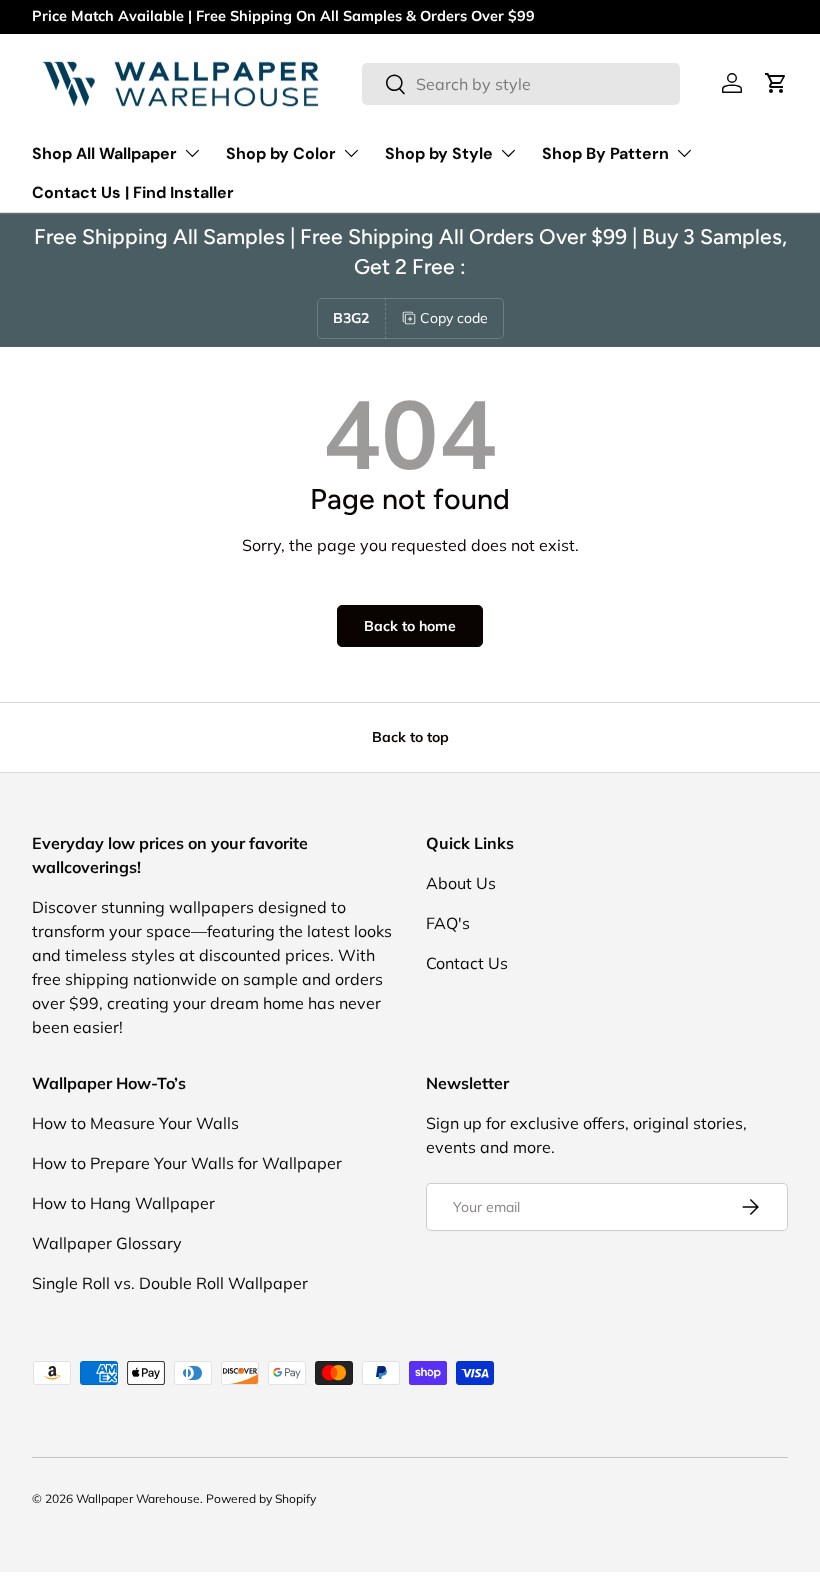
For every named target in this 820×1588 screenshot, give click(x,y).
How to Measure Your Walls (135, 1123)
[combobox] (521, 84)
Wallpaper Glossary (107, 1243)
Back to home (410, 626)
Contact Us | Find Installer (133, 192)
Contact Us (467, 963)
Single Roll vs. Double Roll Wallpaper (170, 1283)
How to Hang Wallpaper (123, 1203)
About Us (461, 883)
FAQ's (448, 923)
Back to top (410, 737)
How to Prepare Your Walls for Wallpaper (187, 1163)
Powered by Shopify (261, 1498)
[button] (776, 83)
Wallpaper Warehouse (138, 1498)
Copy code (454, 318)
